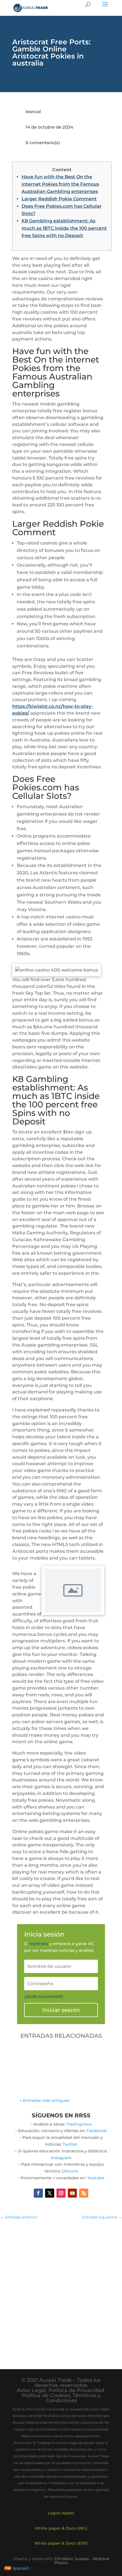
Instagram (61, 2158)
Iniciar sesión (61, 2010)
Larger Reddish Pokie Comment (59, 199)
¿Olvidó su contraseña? (44, 1996)
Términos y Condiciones (73, 2398)
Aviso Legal (31, 2390)
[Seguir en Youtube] (72, 2193)
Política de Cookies (46, 2395)
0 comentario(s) (43, 143)
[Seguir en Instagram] (61, 2193)
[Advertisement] (61, 2289)
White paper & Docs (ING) (61, 2528)
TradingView (79, 2124)
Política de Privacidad (76, 2390)
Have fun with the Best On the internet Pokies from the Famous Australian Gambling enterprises (60, 184)
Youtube (96, 2178)
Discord (70, 2171)
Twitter (70, 2144)
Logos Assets (61, 2513)
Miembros (36, 2068)
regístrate (39, 1944)
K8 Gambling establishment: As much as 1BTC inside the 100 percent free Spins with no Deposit (64, 228)
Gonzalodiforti (48, 2061)
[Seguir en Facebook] (38, 2193)
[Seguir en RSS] (84, 2193)
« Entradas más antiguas (45, 2100)
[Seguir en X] (50, 2193)
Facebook (97, 2131)
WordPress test (43, 2055)
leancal (33, 111)
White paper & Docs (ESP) (61, 2543)
